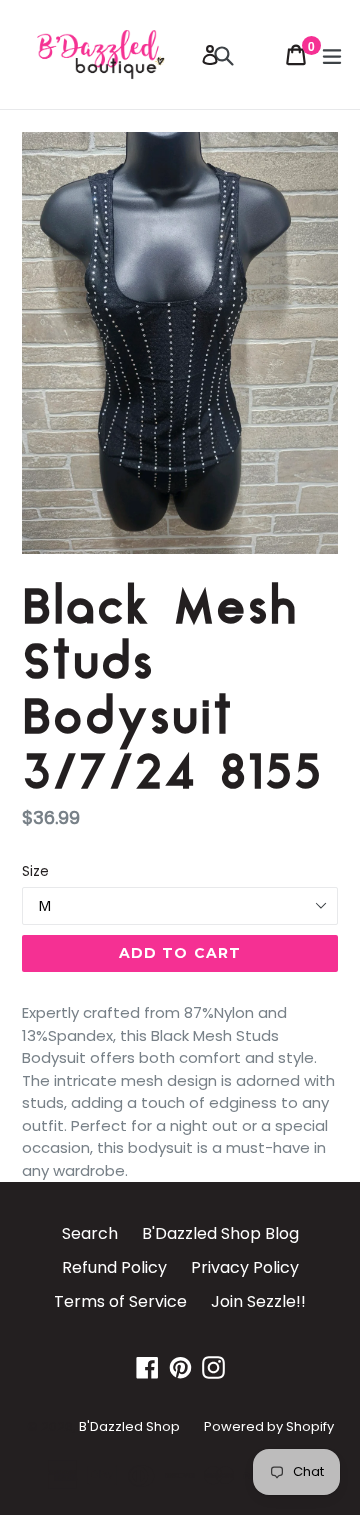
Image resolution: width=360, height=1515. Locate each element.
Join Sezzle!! (258, 1301)
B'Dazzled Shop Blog (220, 1233)
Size (35, 871)
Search (90, 1233)
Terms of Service (120, 1301)
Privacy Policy (245, 1267)
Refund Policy (114, 1267)
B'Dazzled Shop (129, 1426)
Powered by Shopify (269, 1426)
